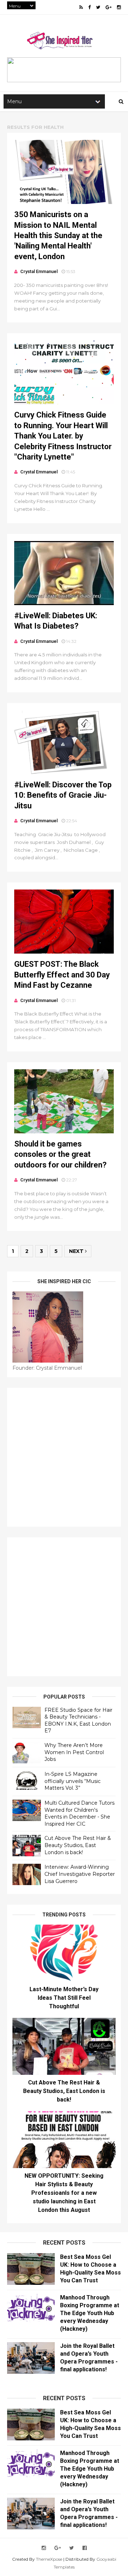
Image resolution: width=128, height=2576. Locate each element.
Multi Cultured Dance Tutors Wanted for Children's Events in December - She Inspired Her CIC (79, 1813)
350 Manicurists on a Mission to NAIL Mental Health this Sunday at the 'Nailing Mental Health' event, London (58, 235)
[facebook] (89, 7)
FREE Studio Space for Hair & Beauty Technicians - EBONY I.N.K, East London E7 (78, 1720)
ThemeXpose (49, 2559)
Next (77, 1251)
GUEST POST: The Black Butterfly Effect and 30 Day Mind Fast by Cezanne (62, 975)
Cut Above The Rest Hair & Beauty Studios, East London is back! (78, 1845)
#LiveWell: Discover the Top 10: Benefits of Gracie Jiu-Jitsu (63, 795)
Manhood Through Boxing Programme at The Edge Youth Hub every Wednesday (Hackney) (90, 2313)
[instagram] (119, 7)
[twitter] (98, 7)
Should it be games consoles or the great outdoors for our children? (60, 1154)
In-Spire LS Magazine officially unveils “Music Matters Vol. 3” (73, 1781)
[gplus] (109, 7)
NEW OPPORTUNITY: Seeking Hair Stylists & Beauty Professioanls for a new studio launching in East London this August (64, 2193)
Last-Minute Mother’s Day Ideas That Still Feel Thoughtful (64, 1998)
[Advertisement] (64, 1457)
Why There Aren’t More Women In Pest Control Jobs (74, 1752)
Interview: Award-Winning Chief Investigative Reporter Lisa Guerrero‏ (80, 1874)
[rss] (81, 7)
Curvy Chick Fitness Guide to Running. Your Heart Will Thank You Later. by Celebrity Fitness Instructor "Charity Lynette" (63, 436)
